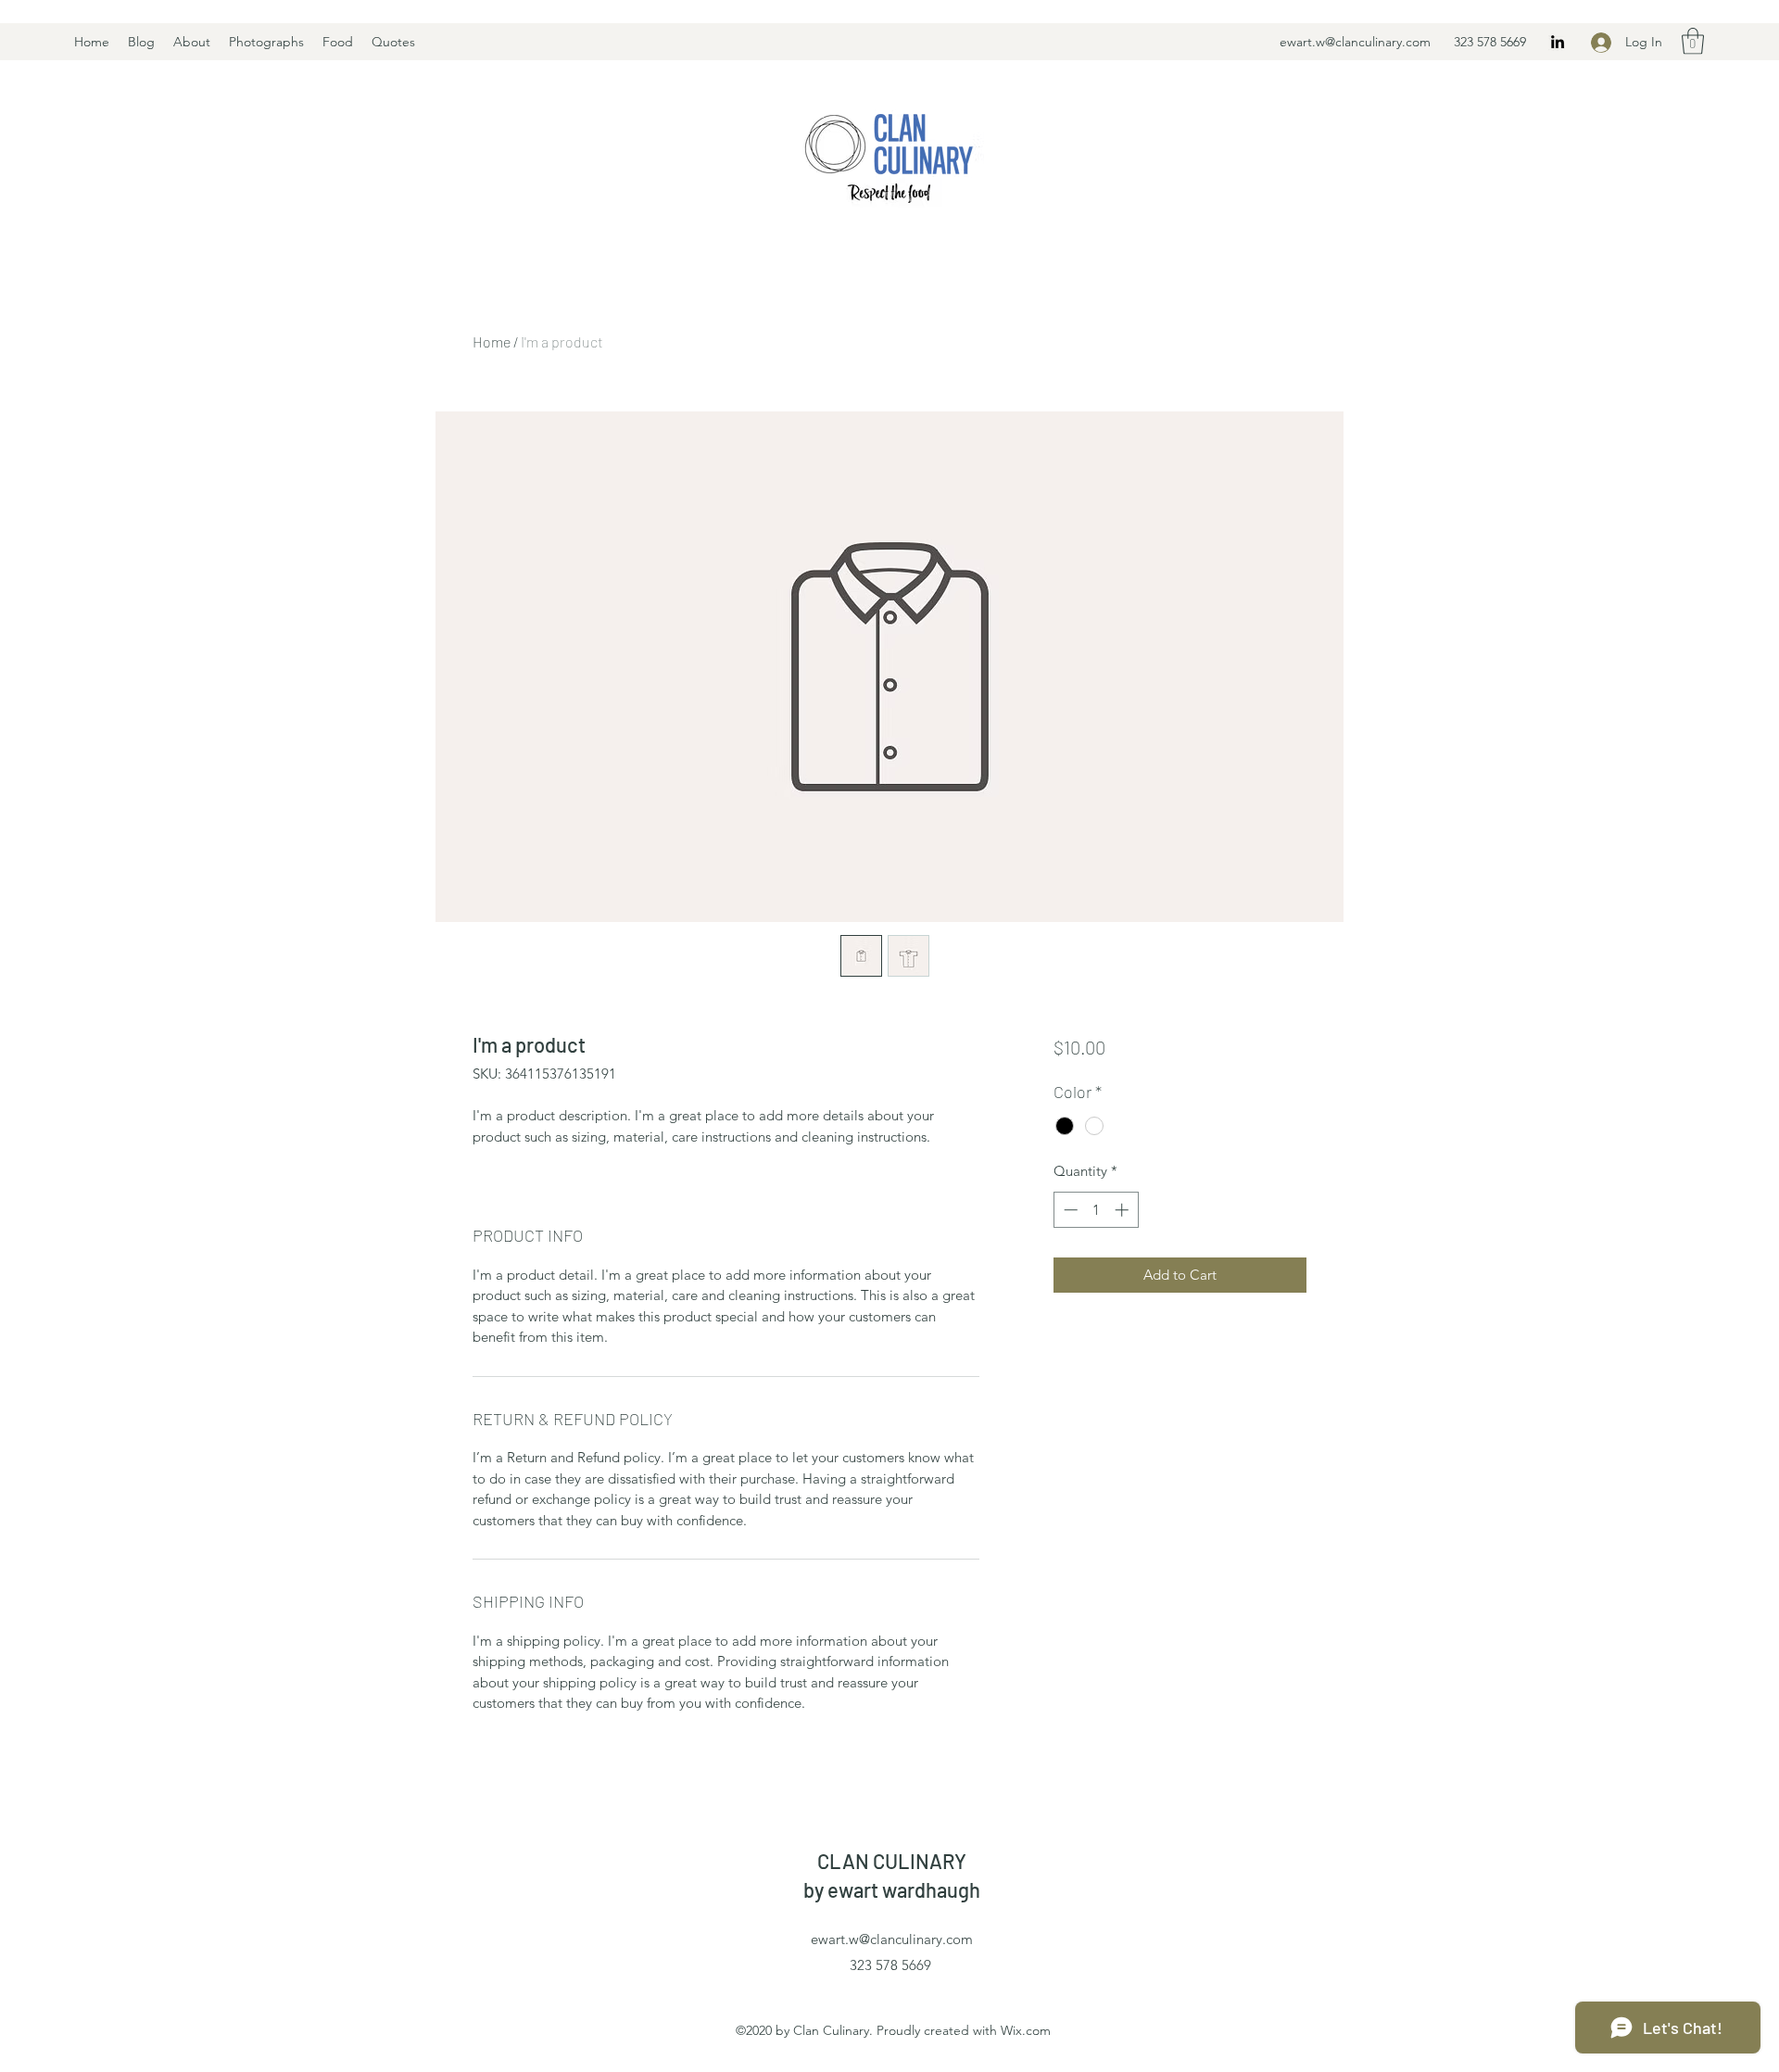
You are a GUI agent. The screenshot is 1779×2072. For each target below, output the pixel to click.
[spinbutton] (1096, 1210)
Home (492, 341)
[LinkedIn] (1558, 42)
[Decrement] (1069, 1210)
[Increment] (1123, 1210)
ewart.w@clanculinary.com (1355, 42)
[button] (1693, 41)
